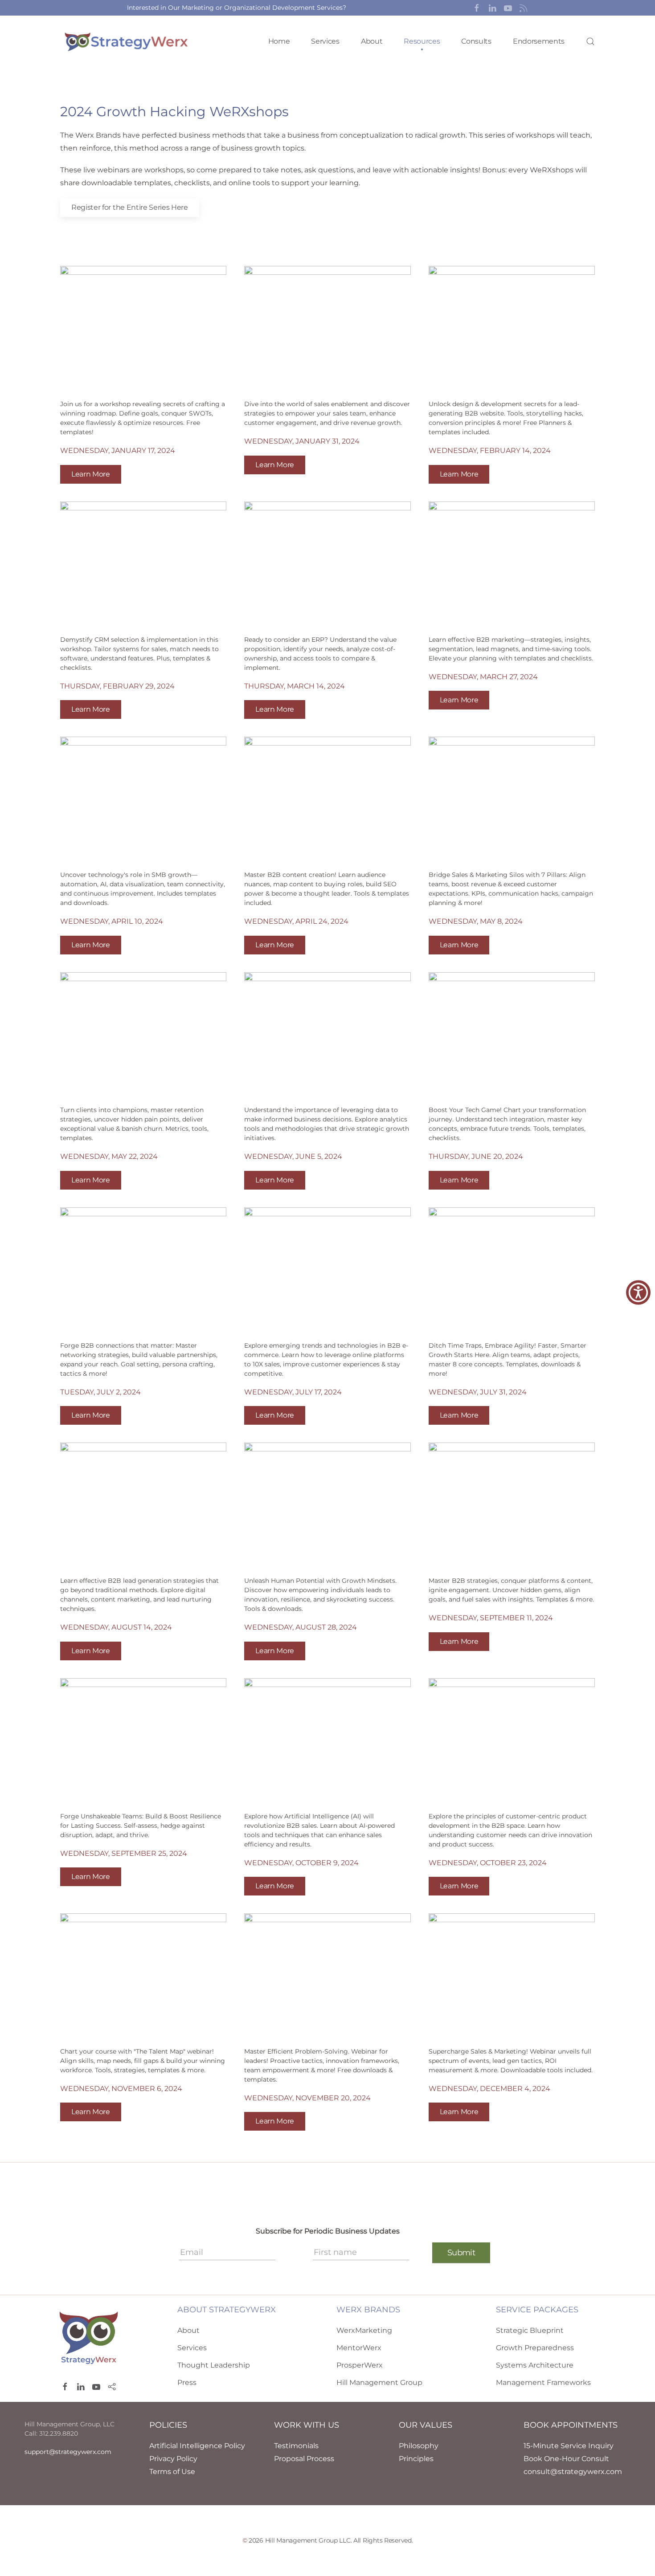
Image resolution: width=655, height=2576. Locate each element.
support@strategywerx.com (68, 2452)
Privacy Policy (173, 2459)
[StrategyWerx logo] (89, 2337)
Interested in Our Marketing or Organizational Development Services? (237, 8)
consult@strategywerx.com (573, 2472)
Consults (476, 41)
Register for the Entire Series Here (130, 207)
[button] (477, 8)
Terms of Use (172, 2472)
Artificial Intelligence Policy (197, 2446)
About (372, 41)
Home (279, 41)
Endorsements (539, 41)
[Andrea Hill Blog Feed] (524, 8)
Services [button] (325, 41)
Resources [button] (422, 41)
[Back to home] (127, 41)
